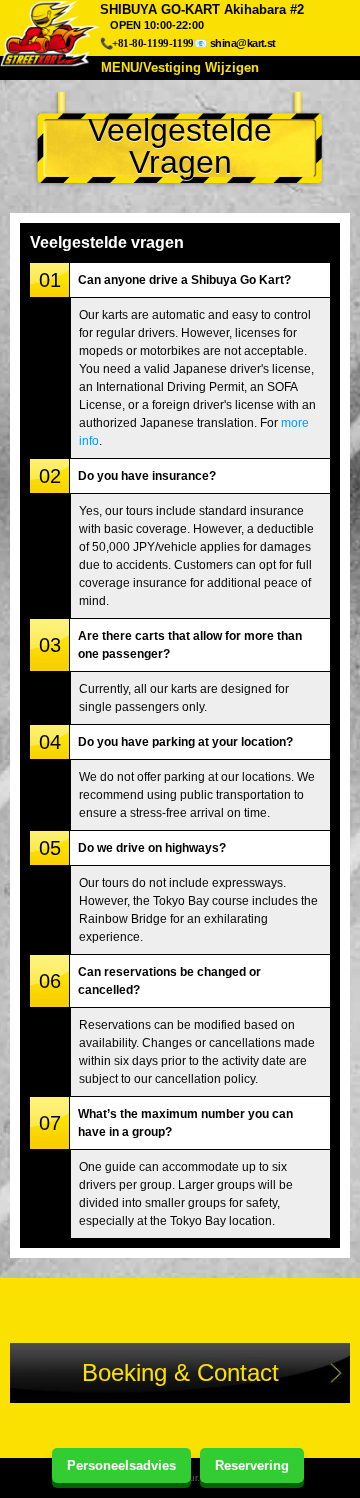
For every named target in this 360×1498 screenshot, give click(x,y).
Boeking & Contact (180, 1372)
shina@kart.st (243, 43)
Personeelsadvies (121, 1465)
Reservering (252, 1465)
